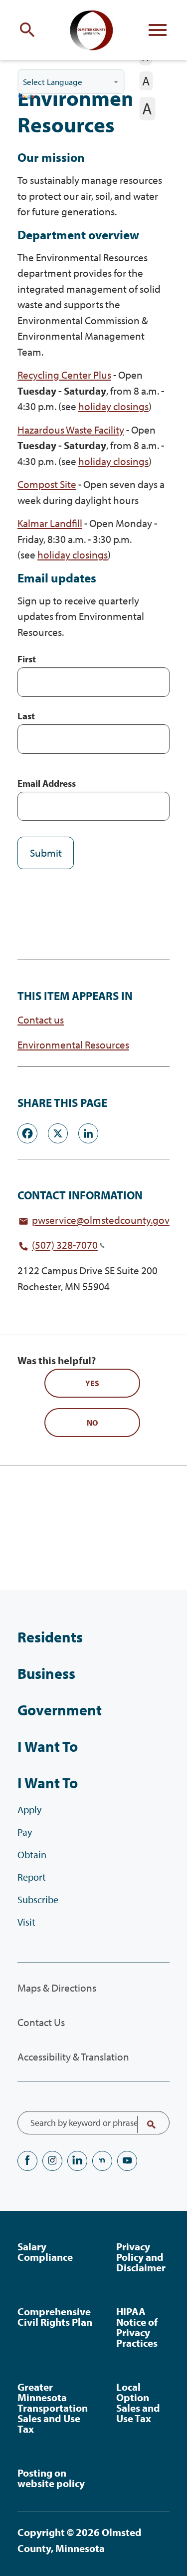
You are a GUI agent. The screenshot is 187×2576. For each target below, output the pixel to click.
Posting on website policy (51, 2478)
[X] (58, 1132)
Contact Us (41, 2022)
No (92, 1423)
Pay (25, 1832)
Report (32, 1877)
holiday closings (113, 406)
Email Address (47, 783)
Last (26, 716)
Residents (50, 1637)
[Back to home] (94, 30)
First (27, 659)
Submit (46, 853)
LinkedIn (77, 2161)
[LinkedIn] (88, 1132)
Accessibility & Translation (73, 2057)
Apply (29, 1809)
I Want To (48, 1746)
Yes (92, 1383)
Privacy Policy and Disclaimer (141, 2257)
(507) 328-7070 (65, 1245)
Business (46, 1673)
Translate (27, 97)
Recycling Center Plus (64, 375)
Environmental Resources (73, 1045)
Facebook (27, 2161)
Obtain (32, 1854)
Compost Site (47, 484)
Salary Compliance (45, 2252)
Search (145, 2124)
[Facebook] (27, 1132)
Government (60, 1710)
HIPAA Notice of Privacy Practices (137, 2327)
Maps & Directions (57, 1988)
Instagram (52, 2161)
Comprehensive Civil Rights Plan (55, 2317)
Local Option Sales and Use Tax (138, 2402)
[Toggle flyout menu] (158, 30)
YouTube (127, 2161)
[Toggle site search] (29, 30)
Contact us (41, 1020)
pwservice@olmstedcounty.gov (101, 1220)
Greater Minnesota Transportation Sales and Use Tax (53, 2408)
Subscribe (38, 1899)
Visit (26, 1922)
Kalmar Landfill (50, 523)
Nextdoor (102, 2161)
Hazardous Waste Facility (71, 430)
